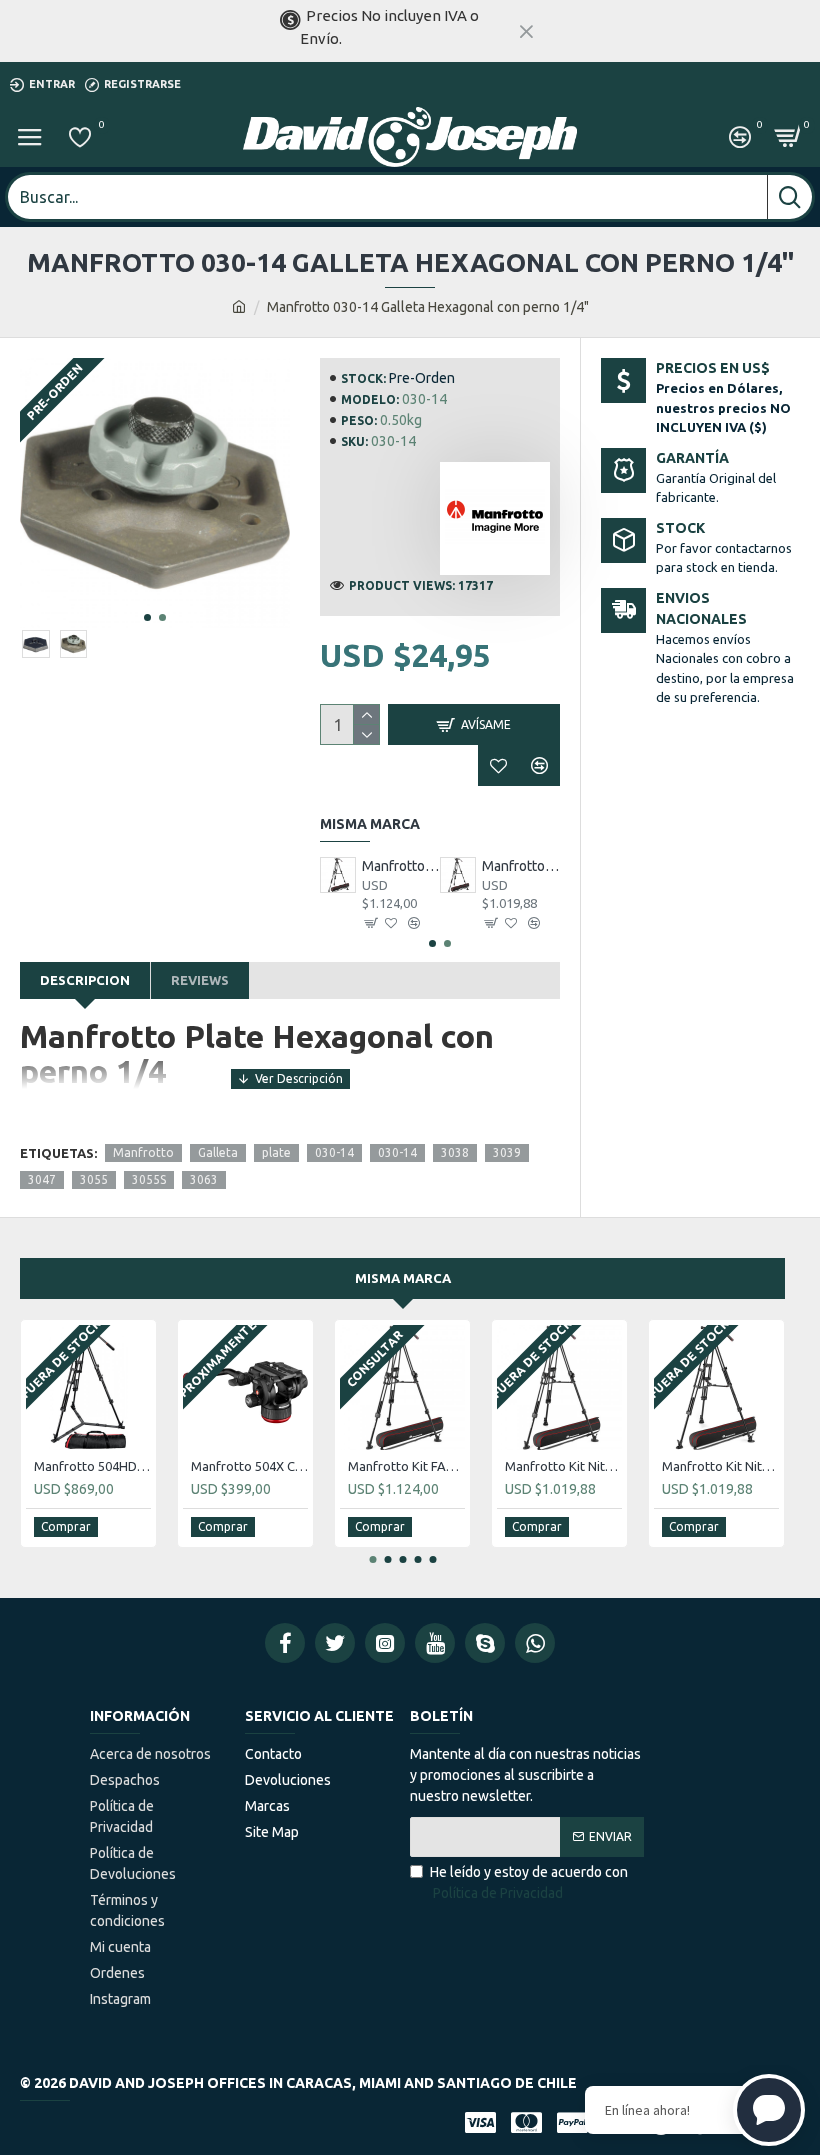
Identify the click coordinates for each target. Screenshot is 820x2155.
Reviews (200, 980)
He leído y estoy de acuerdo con (529, 1882)
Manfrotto (143, 1152)
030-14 (334, 1152)
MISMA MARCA (403, 1278)
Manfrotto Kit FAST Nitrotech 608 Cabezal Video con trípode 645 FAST (401, 866)
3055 (94, 1179)
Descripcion (85, 980)
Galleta (218, 1152)
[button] (147, 617)
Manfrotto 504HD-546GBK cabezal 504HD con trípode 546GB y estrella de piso (92, 1466)
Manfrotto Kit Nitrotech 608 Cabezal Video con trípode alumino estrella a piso (521, 866)
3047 (42, 1179)
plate (276, 1152)
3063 (204, 1179)
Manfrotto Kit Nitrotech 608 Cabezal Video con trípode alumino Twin (720, 1466)
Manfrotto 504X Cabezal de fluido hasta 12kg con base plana (249, 1466)
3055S (149, 1179)
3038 (455, 1152)
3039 (507, 1152)
